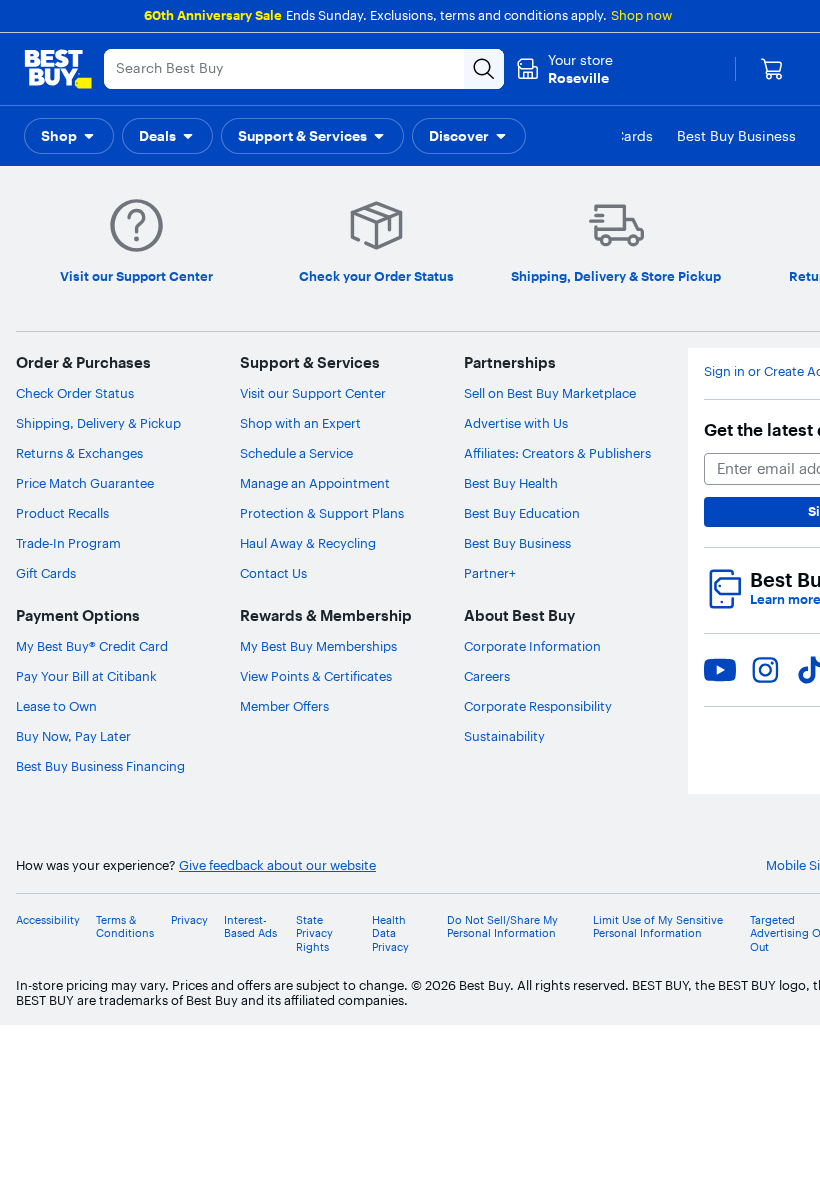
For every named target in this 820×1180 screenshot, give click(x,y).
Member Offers (284, 706)
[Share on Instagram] (765, 670)
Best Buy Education (522, 513)
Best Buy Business (517, 543)
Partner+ (490, 573)
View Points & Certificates (316, 676)
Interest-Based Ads (250, 927)
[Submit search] (484, 69)
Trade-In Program (68, 543)
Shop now (641, 15)
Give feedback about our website (277, 865)
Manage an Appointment (315, 483)
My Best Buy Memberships (318, 646)
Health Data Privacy (390, 933)
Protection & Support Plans (322, 513)
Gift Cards (46, 573)
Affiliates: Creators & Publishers (557, 453)
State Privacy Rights (314, 933)
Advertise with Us (516, 423)
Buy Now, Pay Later (73, 736)
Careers (487, 676)
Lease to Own (56, 706)
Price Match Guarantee (85, 483)
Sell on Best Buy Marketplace (550, 393)
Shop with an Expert (300, 423)
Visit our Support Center (313, 393)
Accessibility (48, 920)
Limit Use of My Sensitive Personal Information (658, 927)
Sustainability (504, 736)
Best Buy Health (511, 483)
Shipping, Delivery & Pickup (98, 423)
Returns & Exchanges (79, 453)
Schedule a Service (296, 453)
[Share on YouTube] (720, 670)
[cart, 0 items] (772, 69)
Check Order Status (75, 393)
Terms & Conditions (125, 927)
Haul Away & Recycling (308, 543)
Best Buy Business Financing (100, 766)
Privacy (189, 920)
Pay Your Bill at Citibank (86, 676)
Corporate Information (532, 646)
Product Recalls (62, 513)
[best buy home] (58, 69)
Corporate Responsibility (538, 706)
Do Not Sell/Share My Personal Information (502, 927)
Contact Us (273, 573)
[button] (69, 136)
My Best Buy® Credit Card (92, 646)
